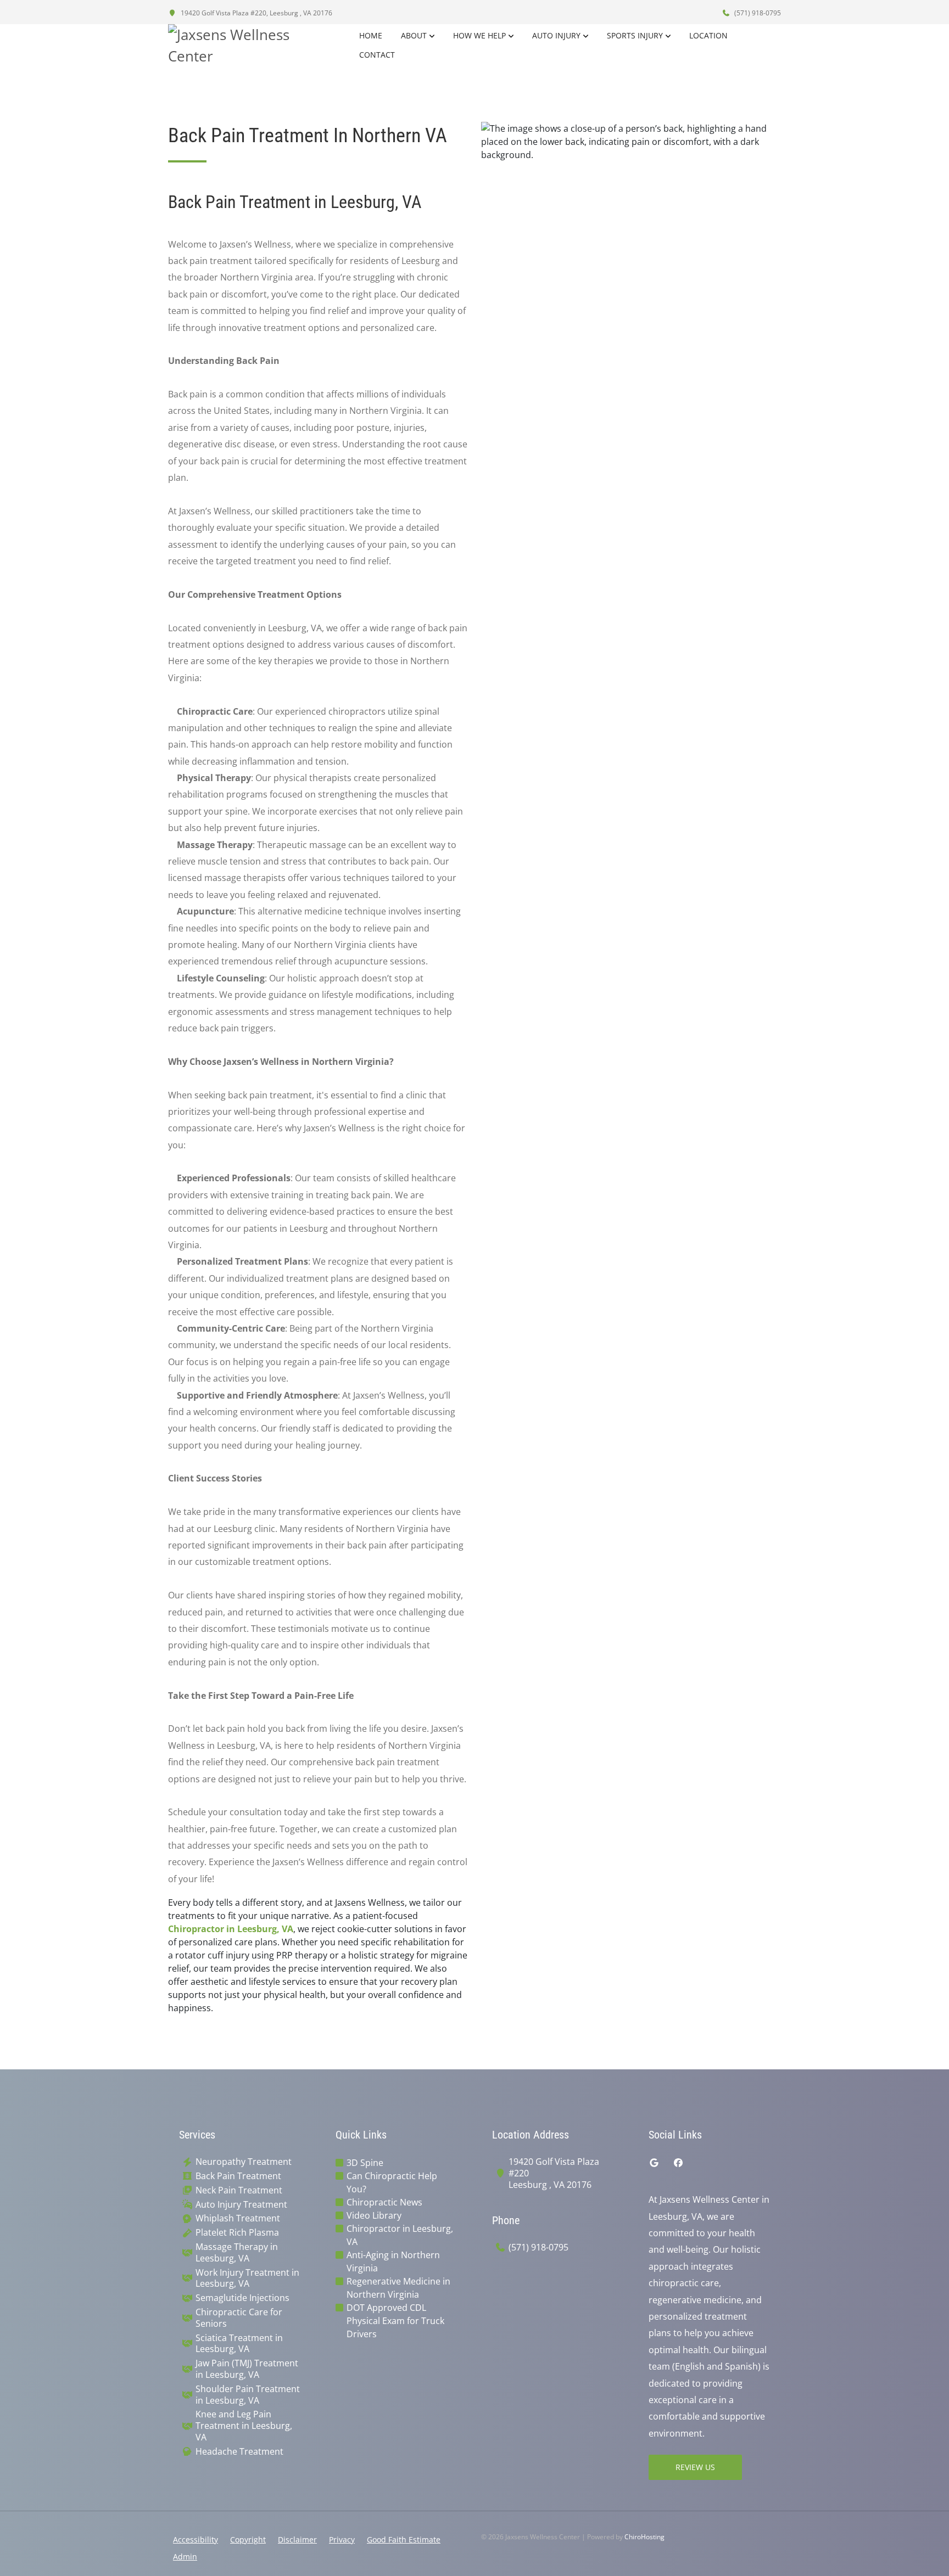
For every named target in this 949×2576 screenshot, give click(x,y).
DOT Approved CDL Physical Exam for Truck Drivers (395, 2321)
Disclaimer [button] (297, 2539)
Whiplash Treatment (238, 2218)
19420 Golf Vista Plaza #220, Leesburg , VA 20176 (256, 13)
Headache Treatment (239, 2452)
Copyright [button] (248, 2539)
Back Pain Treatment (238, 2176)
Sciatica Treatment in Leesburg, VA (239, 2344)
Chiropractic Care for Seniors (239, 2318)
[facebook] (678, 2163)
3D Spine (365, 2163)
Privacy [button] (342, 2539)
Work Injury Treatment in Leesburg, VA (247, 2278)
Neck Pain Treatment (239, 2190)
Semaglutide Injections (242, 2298)
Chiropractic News (384, 2202)
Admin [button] (185, 2557)
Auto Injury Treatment (241, 2205)
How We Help (479, 35)
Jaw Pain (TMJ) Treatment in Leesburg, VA (247, 2369)
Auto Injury (556, 35)
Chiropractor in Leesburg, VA (231, 1929)
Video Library (374, 2215)
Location (708, 35)
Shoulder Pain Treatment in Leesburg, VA (248, 2395)
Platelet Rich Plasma (237, 2233)
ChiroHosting (644, 2537)
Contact (377, 55)
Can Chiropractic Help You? (392, 2182)
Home (371, 35)
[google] (654, 2163)
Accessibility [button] (196, 2539)
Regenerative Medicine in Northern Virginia (398, 2288)
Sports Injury (635, 35)
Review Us (695, 2467)
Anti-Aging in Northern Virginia (393, 2261)
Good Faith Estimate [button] (404, 2539)
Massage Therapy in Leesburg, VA (237, 2253)
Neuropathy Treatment (244, 2162)
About (414, 35)
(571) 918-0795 (757, 13)
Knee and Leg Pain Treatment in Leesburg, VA (244, 2426)
